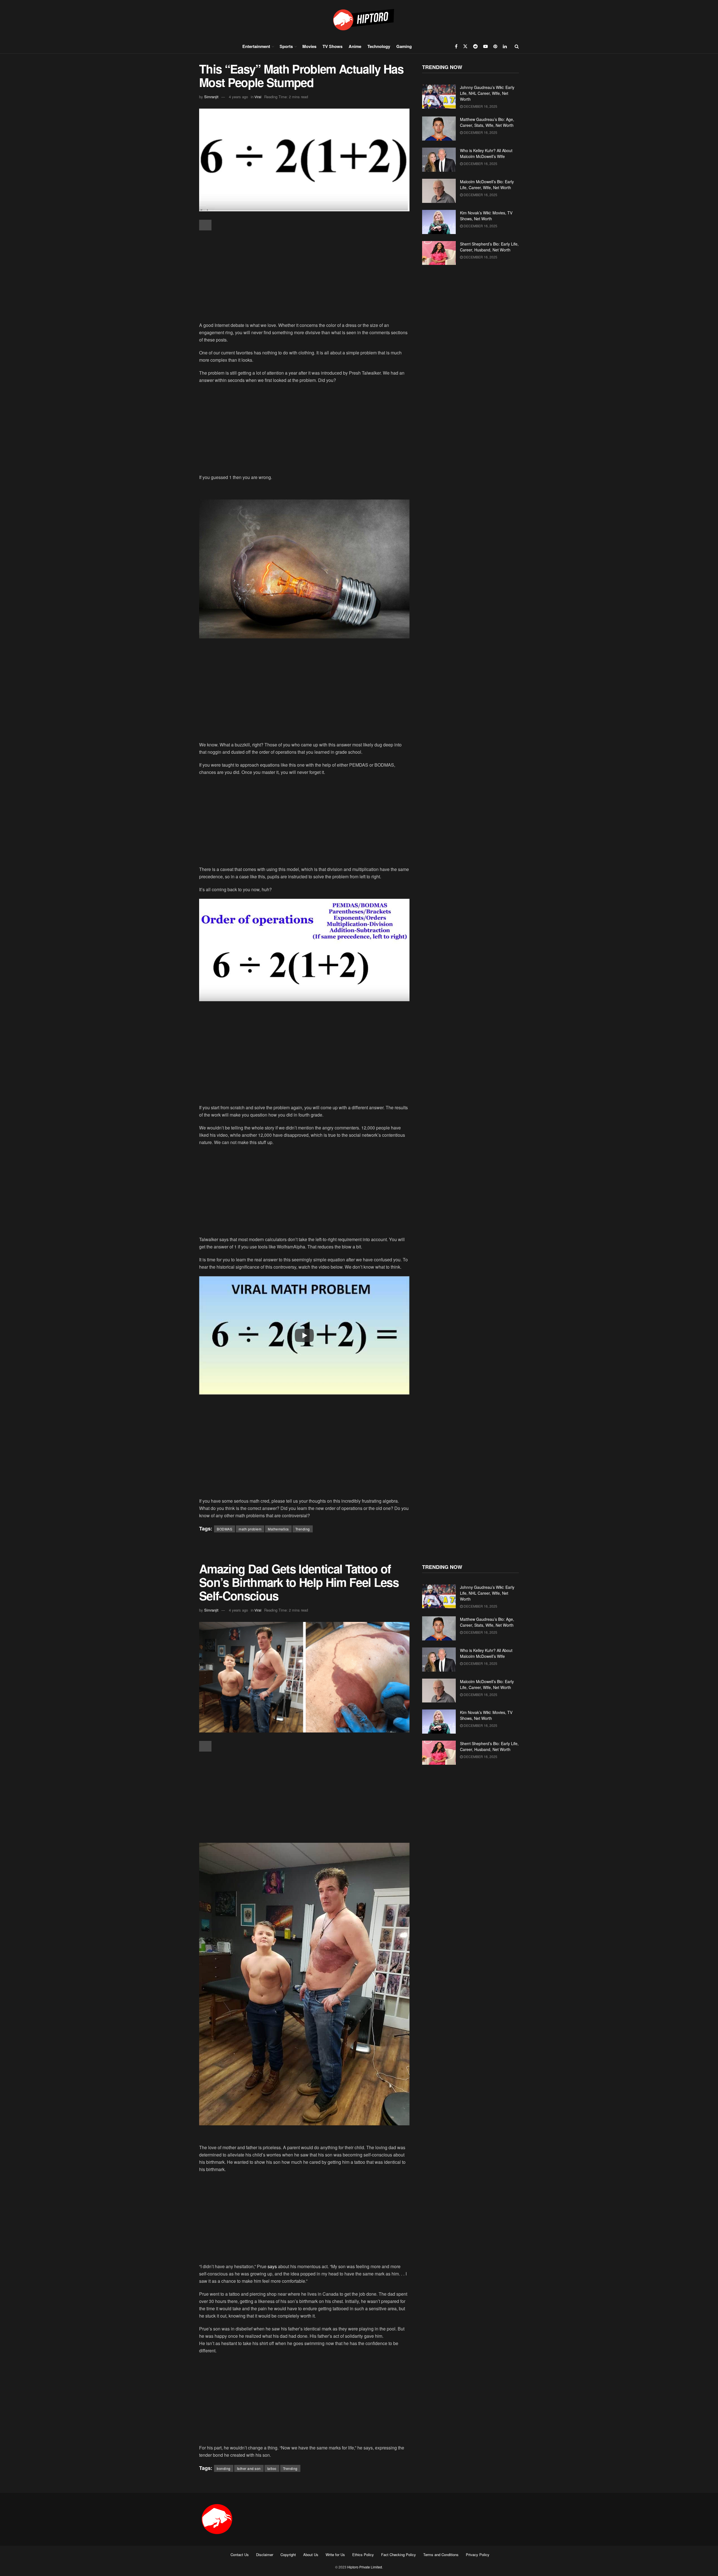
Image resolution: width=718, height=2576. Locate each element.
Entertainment (256, 46)
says (272, 2266)
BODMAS (225, 1529)
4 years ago (238, 97)
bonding (224, 2468)
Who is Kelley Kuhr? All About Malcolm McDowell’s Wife (486, 153)
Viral (258, 97)
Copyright (288, 2555)
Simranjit (211, 97)
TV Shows (332, 46)
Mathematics (278, 1529)
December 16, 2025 (480, 106)
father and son (249, 2468)
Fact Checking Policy (399, 2555)
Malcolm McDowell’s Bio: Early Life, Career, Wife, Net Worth (487, 185)
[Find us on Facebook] (456, 46)
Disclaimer (265, 2555)
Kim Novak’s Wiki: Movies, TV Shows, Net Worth (486, 216)
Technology (379, 46)
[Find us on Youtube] (485, 46)
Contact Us (240, 2555)
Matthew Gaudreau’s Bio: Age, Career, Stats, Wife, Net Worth (487, 122)
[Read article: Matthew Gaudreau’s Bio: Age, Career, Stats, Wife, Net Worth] (439, 129)
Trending (303, 1529)
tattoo (272, 2468)
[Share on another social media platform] (205, 225)
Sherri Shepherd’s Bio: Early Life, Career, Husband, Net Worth (489, 247)
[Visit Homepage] (359, 20)
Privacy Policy (478, 2555)
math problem (250, 1529)
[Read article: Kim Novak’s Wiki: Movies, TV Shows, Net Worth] (439, 222)
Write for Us (335, 2555)
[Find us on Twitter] (465, 46)
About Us (311, 2555)
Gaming (404, 46)
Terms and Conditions (441, 2555)
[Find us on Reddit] (475, 46)
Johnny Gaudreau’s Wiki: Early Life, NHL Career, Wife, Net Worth (487, 93)
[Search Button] (517, 46)
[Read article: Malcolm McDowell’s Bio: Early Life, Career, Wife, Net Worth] (439, 191)
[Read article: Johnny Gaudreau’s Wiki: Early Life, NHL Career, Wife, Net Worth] (439, 97)
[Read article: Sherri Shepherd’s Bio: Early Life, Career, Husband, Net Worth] (439, 253)
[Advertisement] (304, 277)
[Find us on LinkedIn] (505, 46)
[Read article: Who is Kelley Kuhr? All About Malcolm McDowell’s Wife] (439, 160)
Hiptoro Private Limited (365, 2567)
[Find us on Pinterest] (495, 46)
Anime (355, 46)
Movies (309, 46)
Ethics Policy (363, 2555)
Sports (286, 46)
